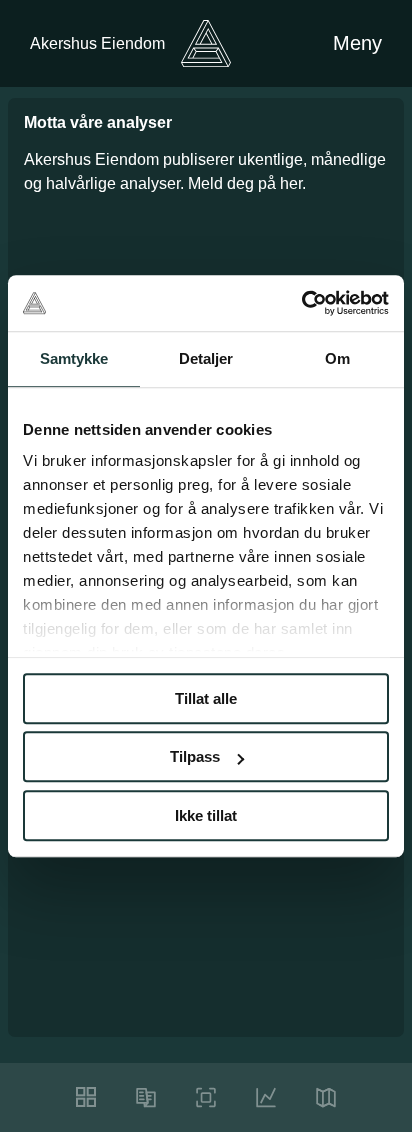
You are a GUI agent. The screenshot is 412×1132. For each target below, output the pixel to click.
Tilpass (195, 756)
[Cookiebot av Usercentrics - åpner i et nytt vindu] (301, 303)
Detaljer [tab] (206, 358)
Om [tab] (337, 358)
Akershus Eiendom (97, 43)
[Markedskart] (326, 1097)
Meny (357, 43)
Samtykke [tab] (74, 358)
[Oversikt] (86, 1097)
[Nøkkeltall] (206, 1097)
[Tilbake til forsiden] (206, 43)
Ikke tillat (206, 815)
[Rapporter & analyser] (146, 1097)
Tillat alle (206, 698)
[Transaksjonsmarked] (266, 1097)
